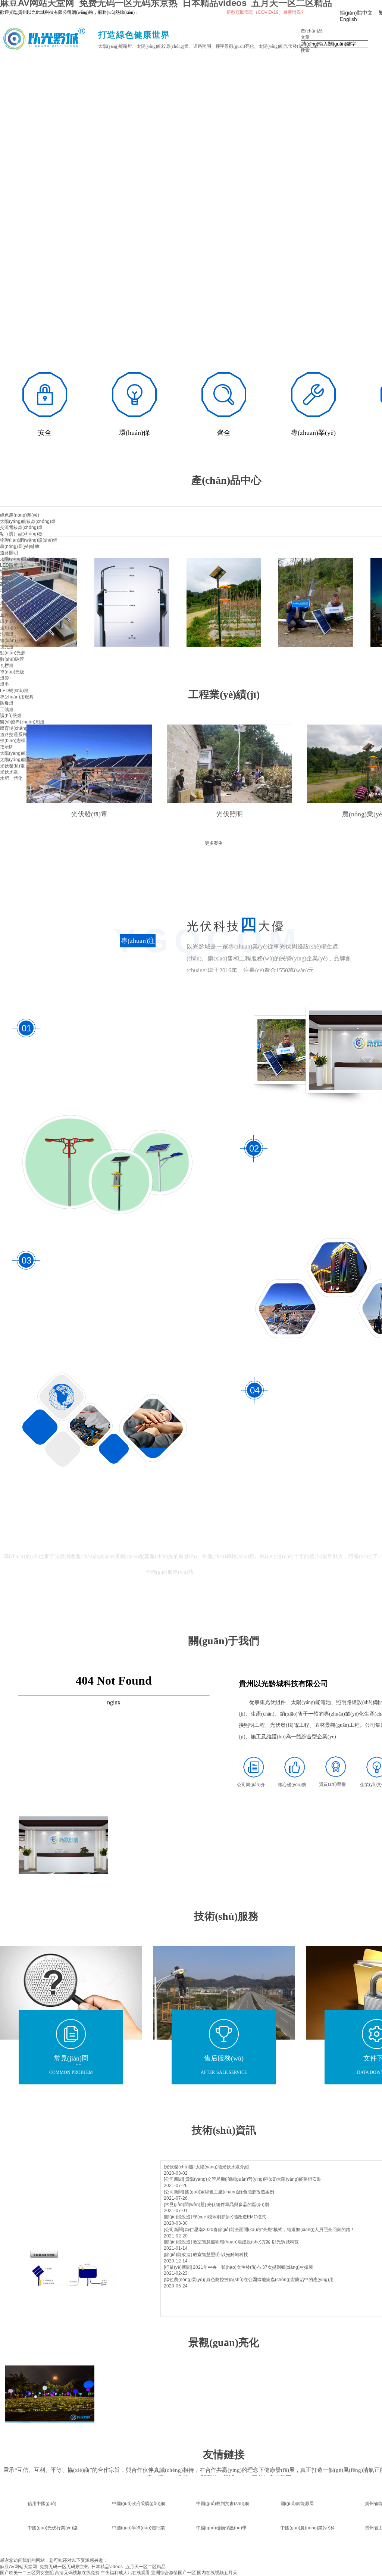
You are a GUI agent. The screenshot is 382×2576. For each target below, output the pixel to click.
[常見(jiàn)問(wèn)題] (185, 2205)
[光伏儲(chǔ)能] (179, 2167)
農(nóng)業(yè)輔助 (20, 546)
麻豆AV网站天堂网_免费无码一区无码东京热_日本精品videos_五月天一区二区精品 (83, 2567)
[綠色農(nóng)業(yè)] (184, 2280)
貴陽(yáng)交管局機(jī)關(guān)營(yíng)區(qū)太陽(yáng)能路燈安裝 (253, 2179)
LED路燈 (9, 565)
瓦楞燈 (7, 666)
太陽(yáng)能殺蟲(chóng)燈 (28, 521)
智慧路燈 (9, 571)
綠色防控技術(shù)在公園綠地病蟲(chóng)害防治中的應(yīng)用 (270, 2280)
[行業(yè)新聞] (178, 2267)
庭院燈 (7, 609)
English (348, 19)
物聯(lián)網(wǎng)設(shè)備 (29, 540)
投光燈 (7, 647)
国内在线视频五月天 (217, 2573)
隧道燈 (7, 578)
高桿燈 (7, 584)
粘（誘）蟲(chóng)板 (21, 534)
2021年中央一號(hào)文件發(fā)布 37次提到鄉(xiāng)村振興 (253, 2267)
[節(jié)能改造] (178, 2217)
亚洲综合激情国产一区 (173, 2573)
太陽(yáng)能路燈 (18, 559)
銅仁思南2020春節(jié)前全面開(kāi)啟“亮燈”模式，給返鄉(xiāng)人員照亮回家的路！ (270, 2230)
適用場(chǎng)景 (17, 628)
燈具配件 (9, 590)
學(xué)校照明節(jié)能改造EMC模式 (229, 2217)
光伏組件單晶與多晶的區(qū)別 (238, 2205)
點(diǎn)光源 (13, 653)
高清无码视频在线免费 (77, 2573)
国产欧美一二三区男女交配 (27, 2573)
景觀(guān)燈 (13, 603)
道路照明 (9, 553)
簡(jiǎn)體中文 (356, 13)
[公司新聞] (174, 2179)
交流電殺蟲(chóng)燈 (21, 527)
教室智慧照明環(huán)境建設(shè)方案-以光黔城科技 (246, 2242)
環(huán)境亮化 (16, 622)
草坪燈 (7, 616)
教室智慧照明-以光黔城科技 (220, 2255)
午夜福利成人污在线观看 (125, 2573)
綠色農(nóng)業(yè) (20, 515)
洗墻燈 (7, 634)
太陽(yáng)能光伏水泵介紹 (222, 2167)
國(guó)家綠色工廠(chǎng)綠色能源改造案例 (230, 2192)
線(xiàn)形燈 (12, 641)
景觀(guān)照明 (16, 597)
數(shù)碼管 (12, 659)
